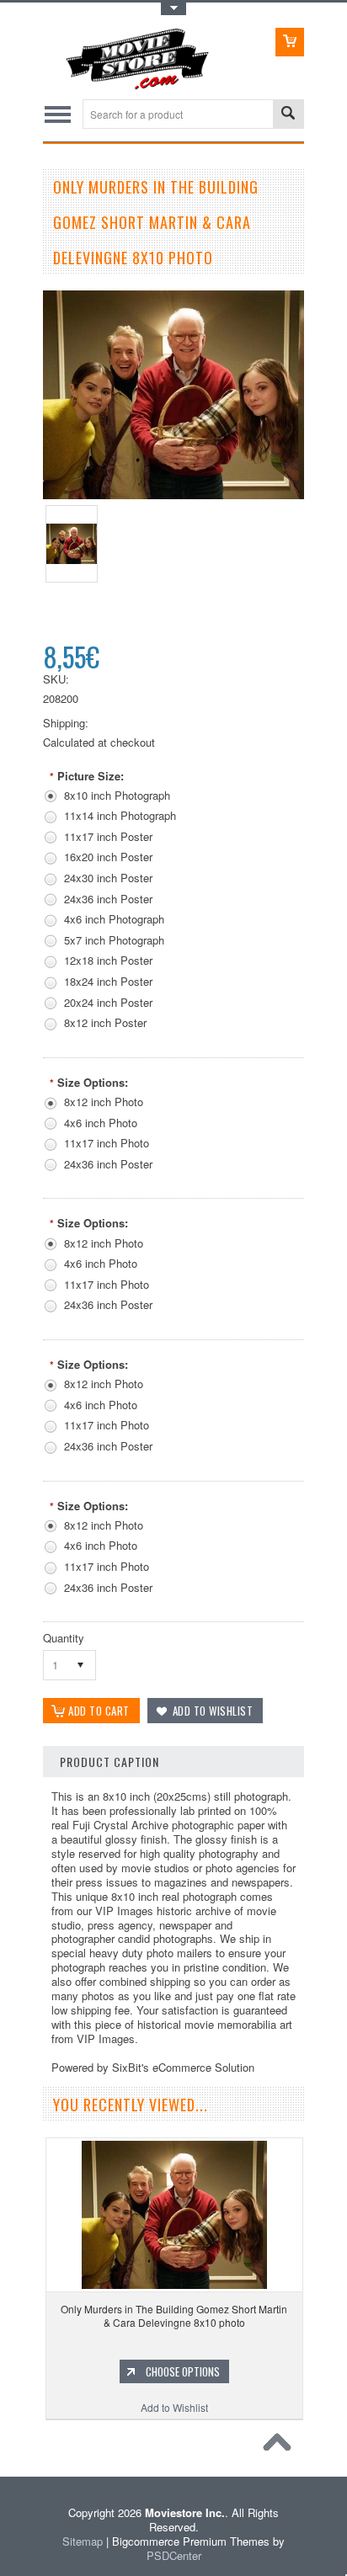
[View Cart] (290, 42)
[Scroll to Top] (281, 2446)
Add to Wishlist (174, 2407)
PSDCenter (174, 2555)
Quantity (64, 1638)
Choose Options (183, 2371)
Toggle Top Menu (173, 9)
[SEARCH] (288, 115)
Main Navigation (58, 114)
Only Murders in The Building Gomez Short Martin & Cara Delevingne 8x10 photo (174, 2315)
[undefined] (173, 495)
